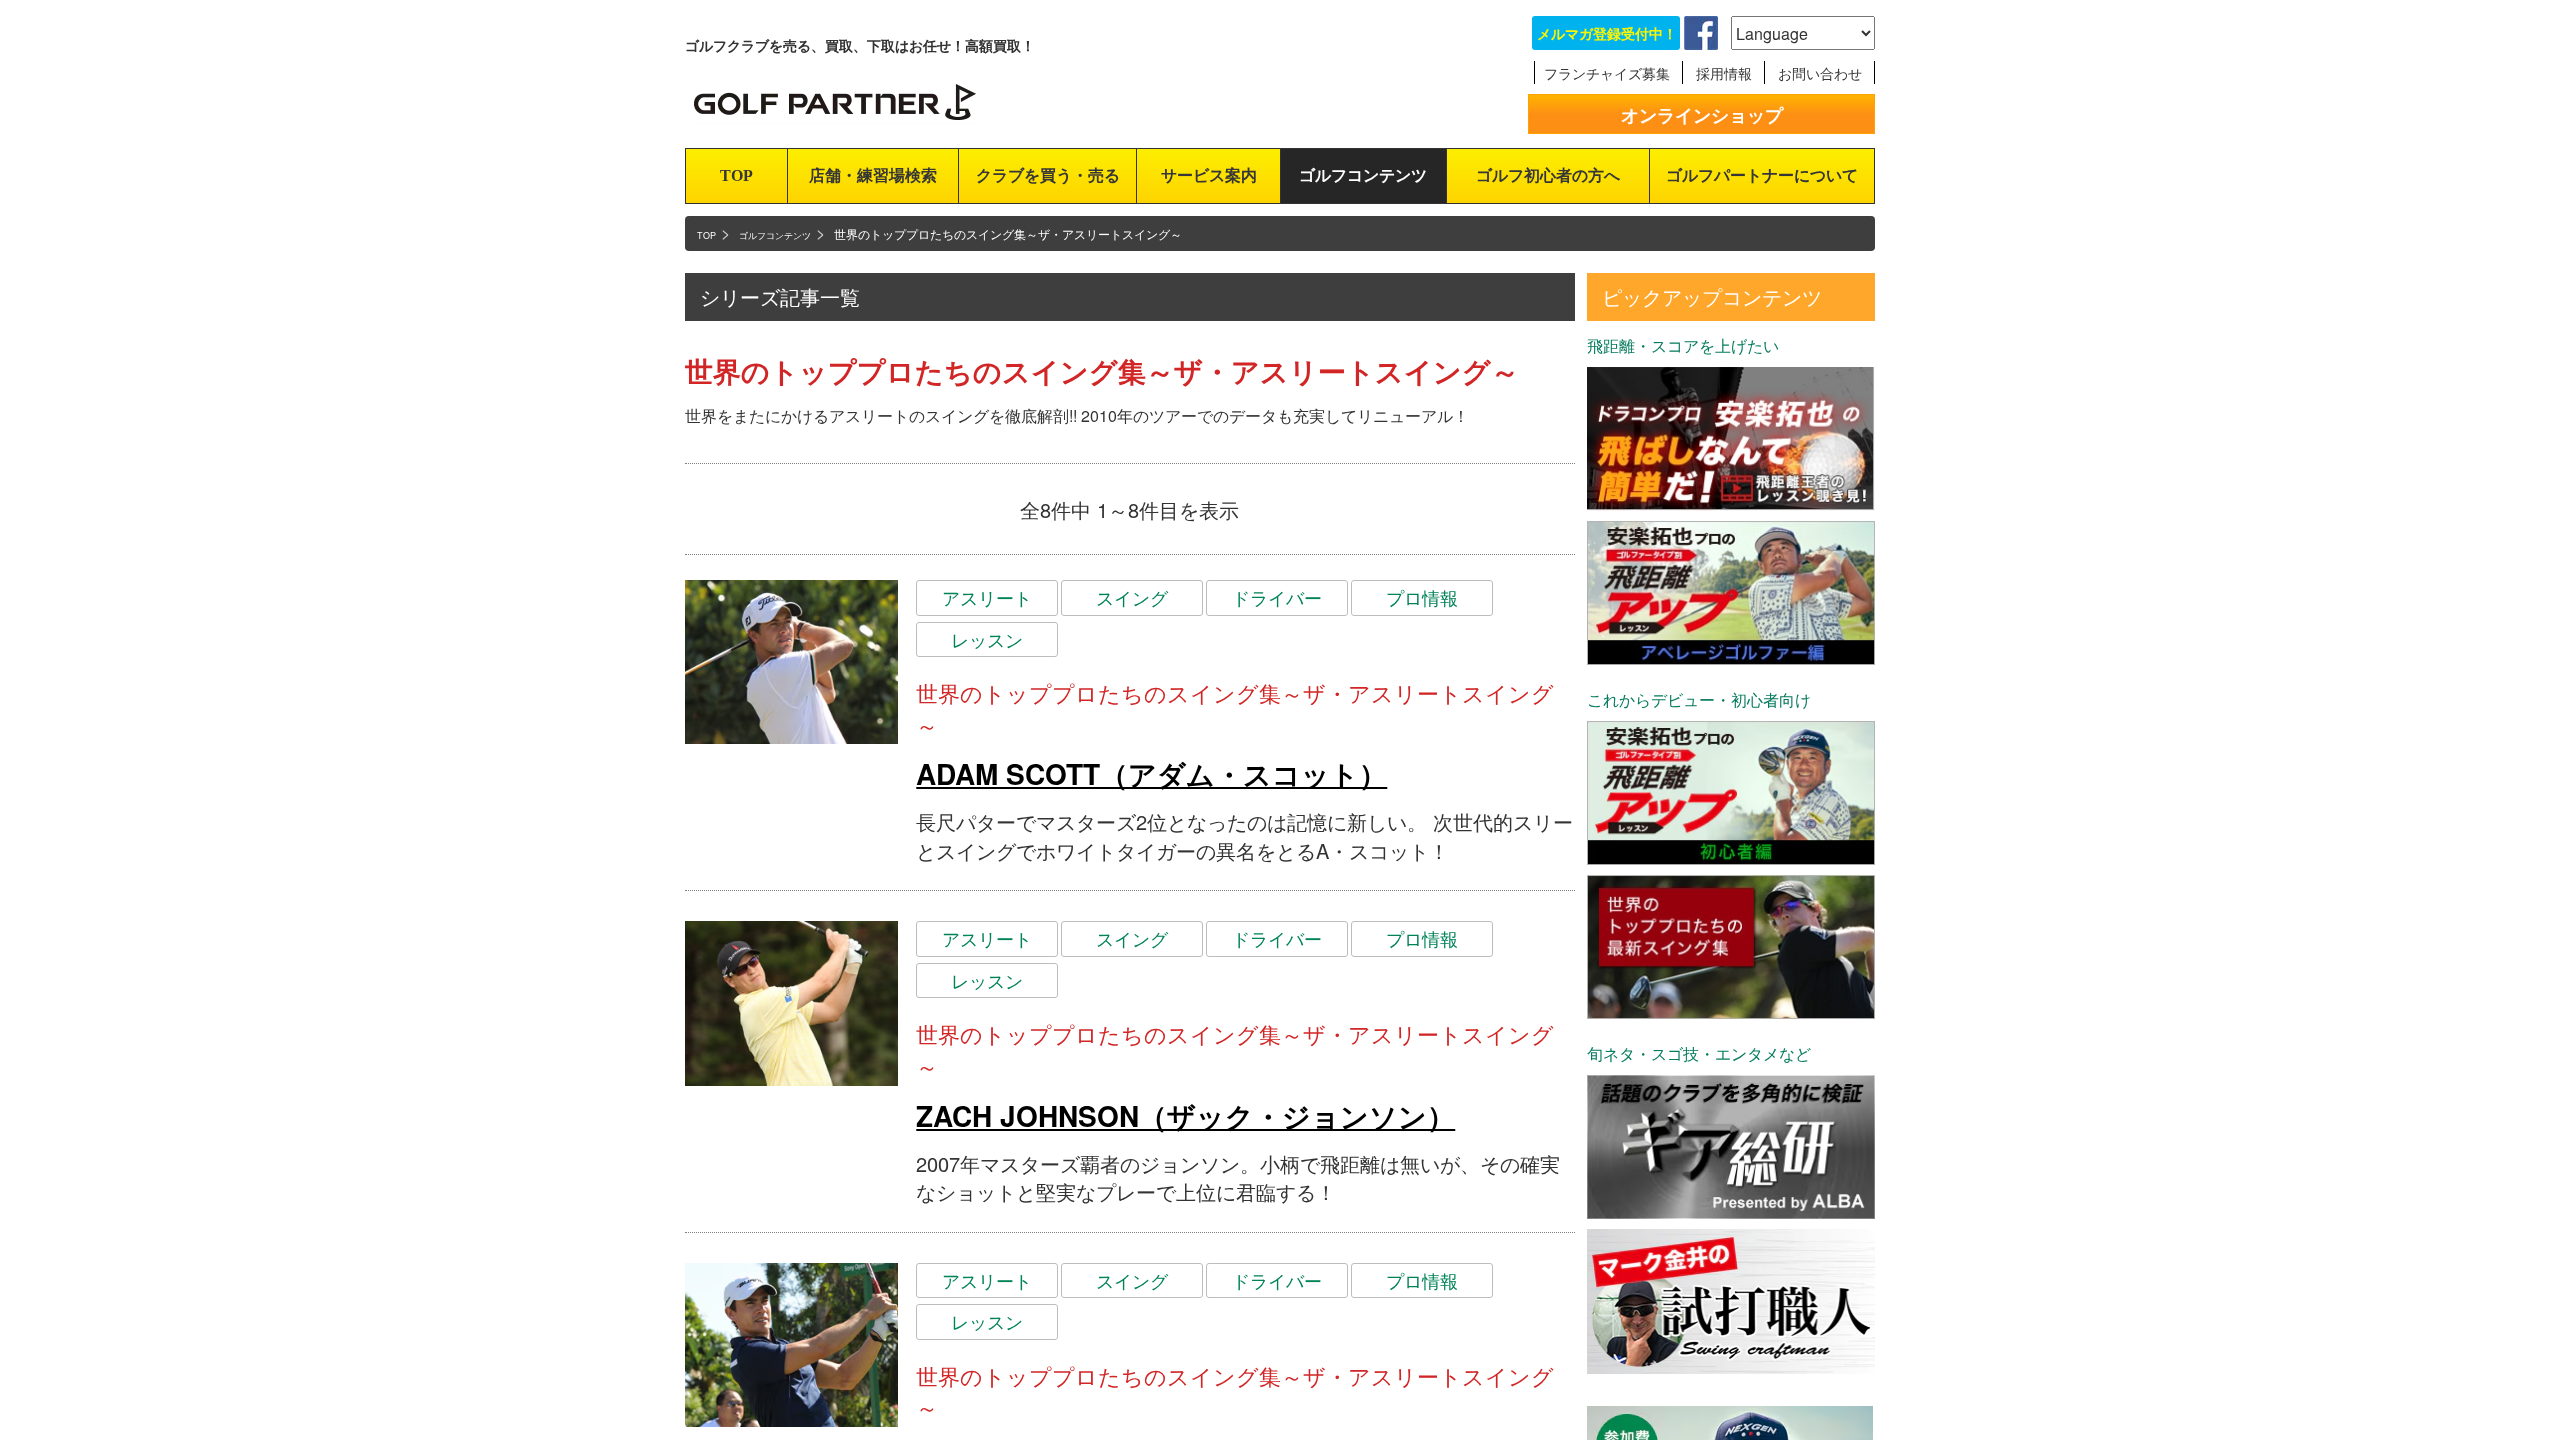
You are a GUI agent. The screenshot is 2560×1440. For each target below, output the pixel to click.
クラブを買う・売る (1048, 175)
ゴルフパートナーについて (1762, 175)
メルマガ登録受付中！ (1607, 33)
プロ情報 (1422, 597)
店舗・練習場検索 (873, 175)
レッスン (987, 639)
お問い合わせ (1820, 73)
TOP (736, 175)
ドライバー (1277, 597)
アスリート (987, 597)
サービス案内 (1209, 175)
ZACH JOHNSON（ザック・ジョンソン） (1185, 1115)
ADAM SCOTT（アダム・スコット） (1151, 773)
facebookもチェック (1701, 33)
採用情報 (1724, 73)
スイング (1132, 597)
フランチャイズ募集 (1607, 73)
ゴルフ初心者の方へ (1548, 175)
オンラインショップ (1702, 115)
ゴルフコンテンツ (1363, 175)
